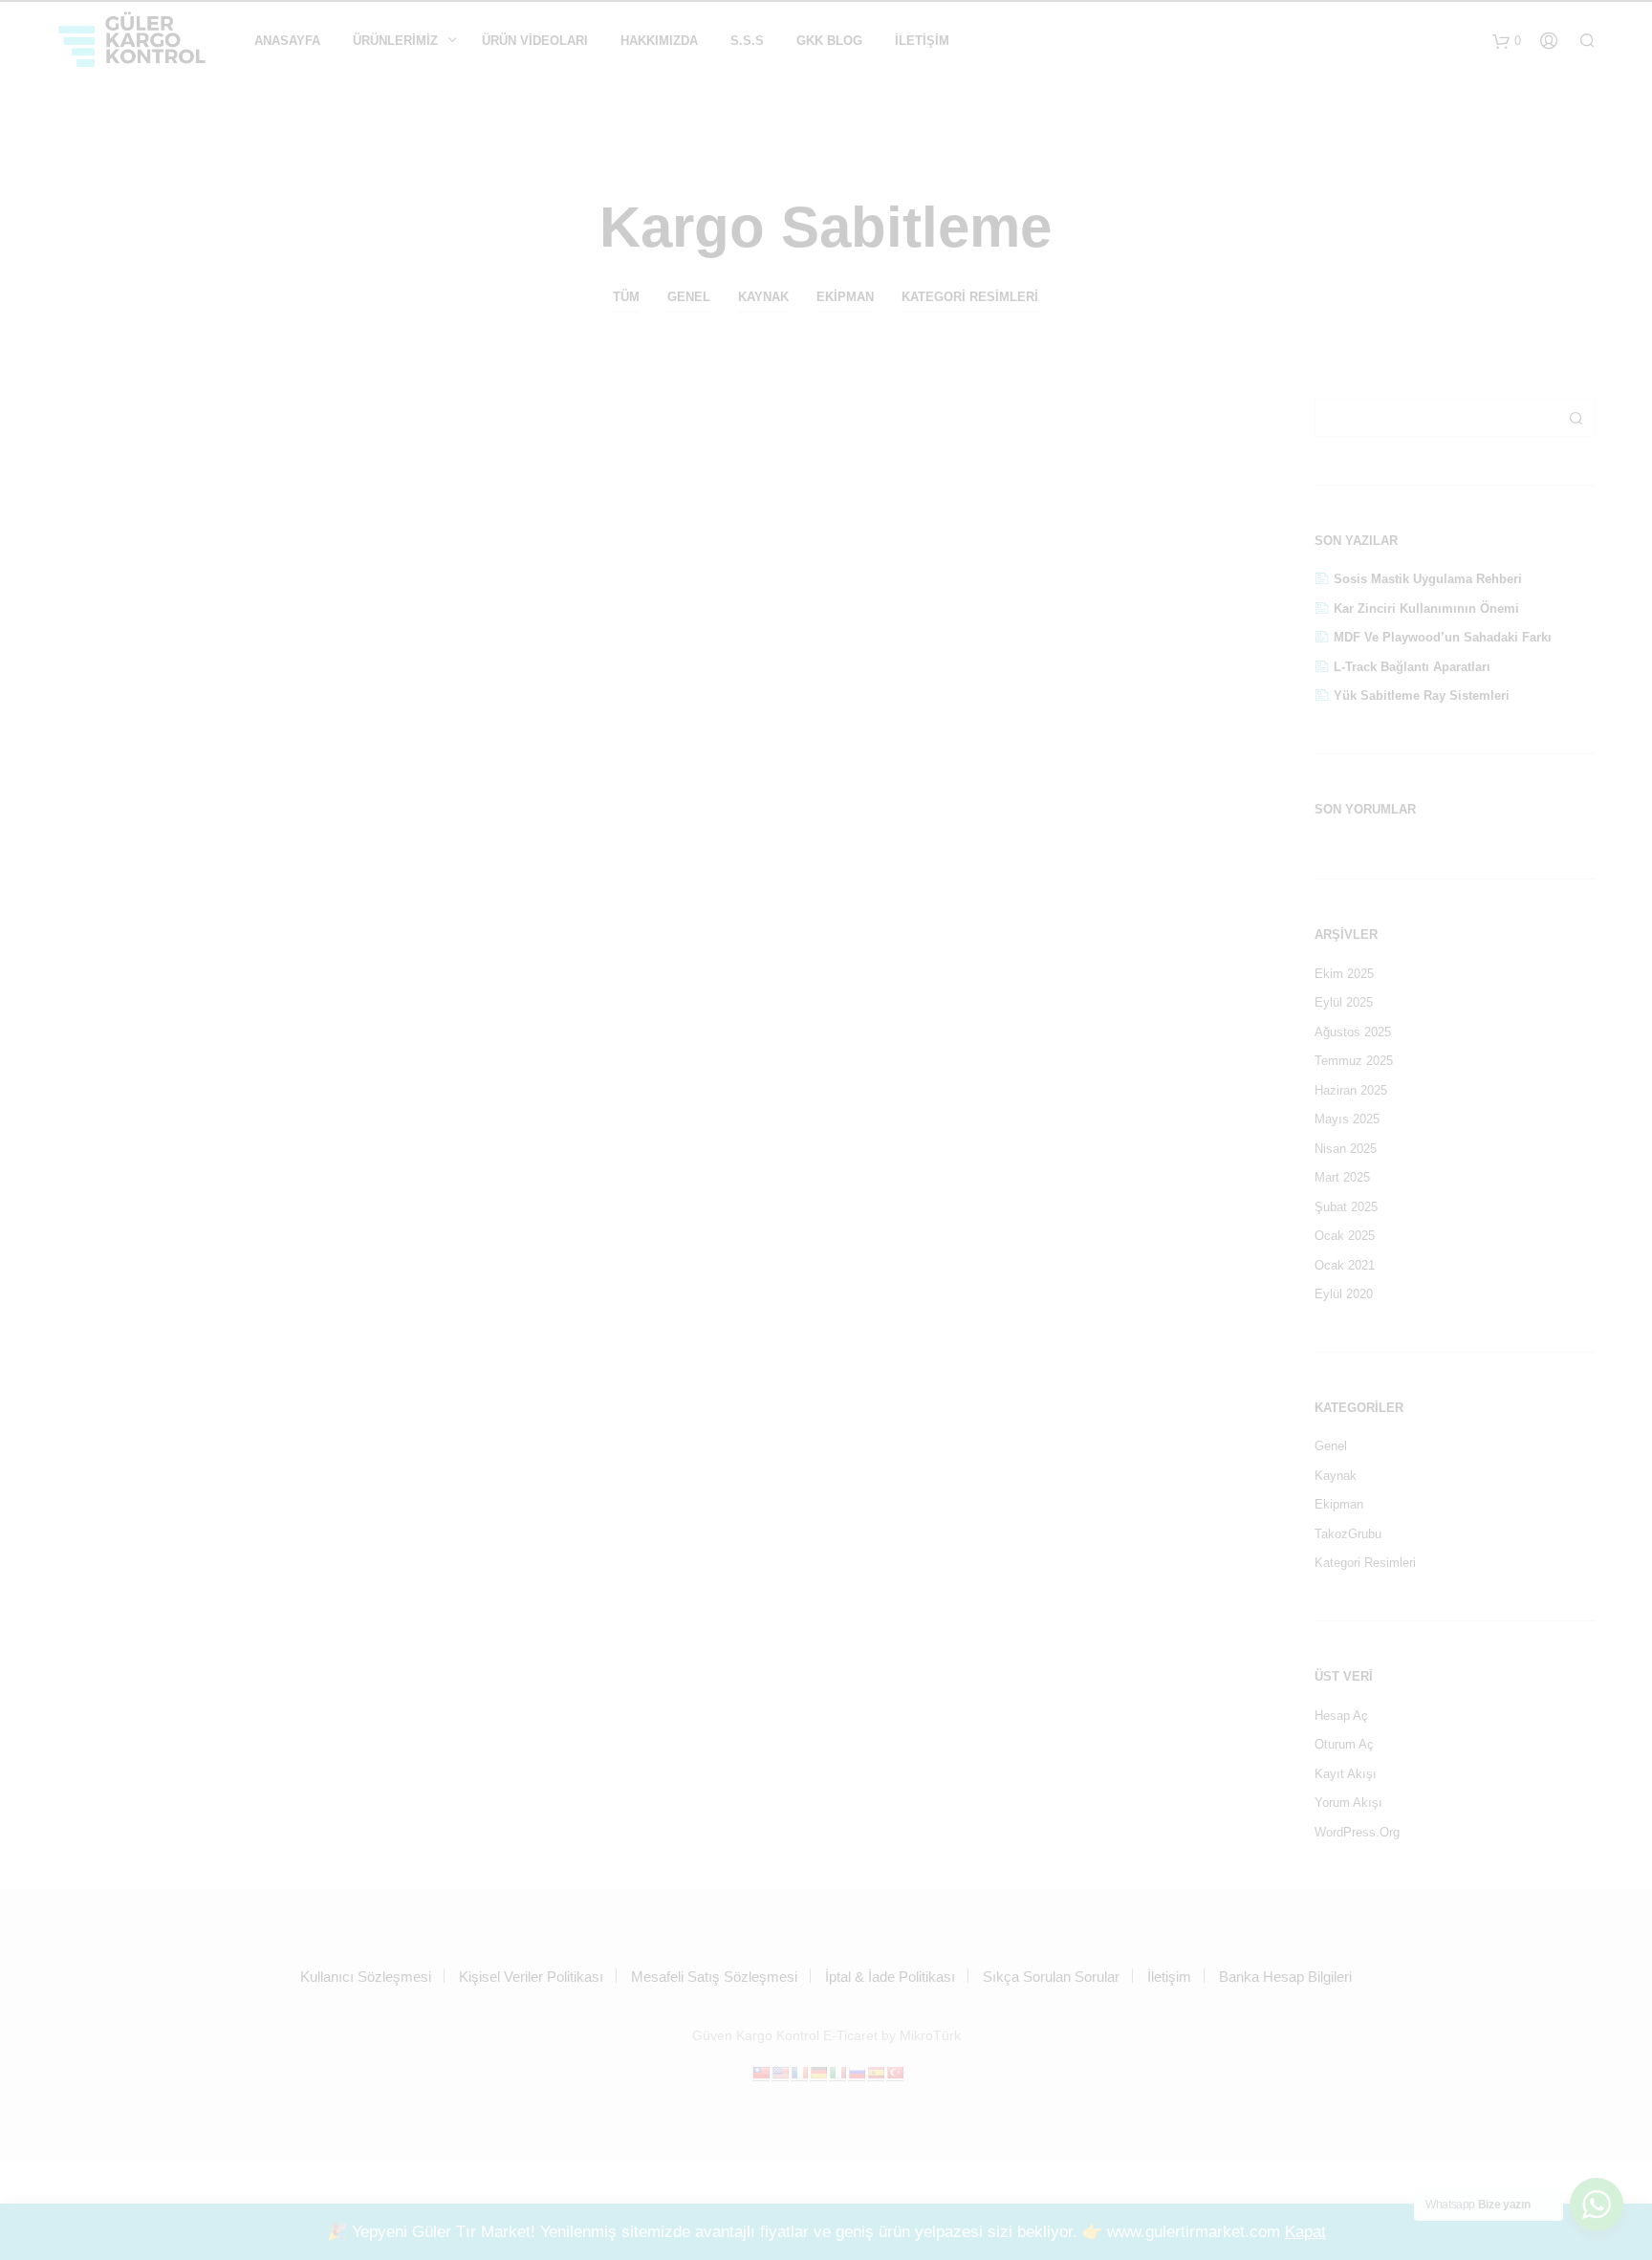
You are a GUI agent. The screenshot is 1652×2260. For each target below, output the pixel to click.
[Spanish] (876, 2073)
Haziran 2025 (1351, 1090)
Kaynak (763, 297)
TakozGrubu (1348, 1534)
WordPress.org (1357, 1832)
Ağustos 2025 (1353, 1032)
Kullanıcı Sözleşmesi (366, 1977)
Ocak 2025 (1345, 1236)
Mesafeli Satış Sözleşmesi (714, 1977)
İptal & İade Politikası (890, 1977)
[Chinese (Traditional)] (761, 2073)
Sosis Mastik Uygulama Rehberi (1428, 579)
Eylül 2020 (1344, 1294)
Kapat (1305, 2232)
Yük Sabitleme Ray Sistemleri (1422, 695)
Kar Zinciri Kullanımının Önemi (1426, 608)
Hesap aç (1341, 1716)
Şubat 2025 (1346, 1207)
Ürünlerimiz (395, 41)
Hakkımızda (659, 41)
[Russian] (857, 2073)
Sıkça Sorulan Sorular (1051, 1977)
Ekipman (845, 297)
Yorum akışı (1348, 1803)
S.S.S (747, 41)
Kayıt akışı (1346, 1774)
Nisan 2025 (1346, 1149)
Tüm (626, 297)
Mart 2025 (1342, 1177)
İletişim (922, 41)
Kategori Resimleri (970, 297)
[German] (818, 2073)
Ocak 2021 (1345, 1265)
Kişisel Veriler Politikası (531, 1977)
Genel (689, 297)
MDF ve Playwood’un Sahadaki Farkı (1443, 637)
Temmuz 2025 (1354, 1061)
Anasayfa (287, 41)
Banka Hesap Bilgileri (1285, 1977)
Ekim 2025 (1344, 974)
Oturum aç (1344, 1744)
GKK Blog (829, 41)
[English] (780, 2073)
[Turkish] (895, 2073)
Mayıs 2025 (1347, 1119)
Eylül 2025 (1344, 1002)
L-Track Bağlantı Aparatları (1412, 667)
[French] (799, 2073)
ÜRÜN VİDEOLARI (535, 41)
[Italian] (837, 2073)
